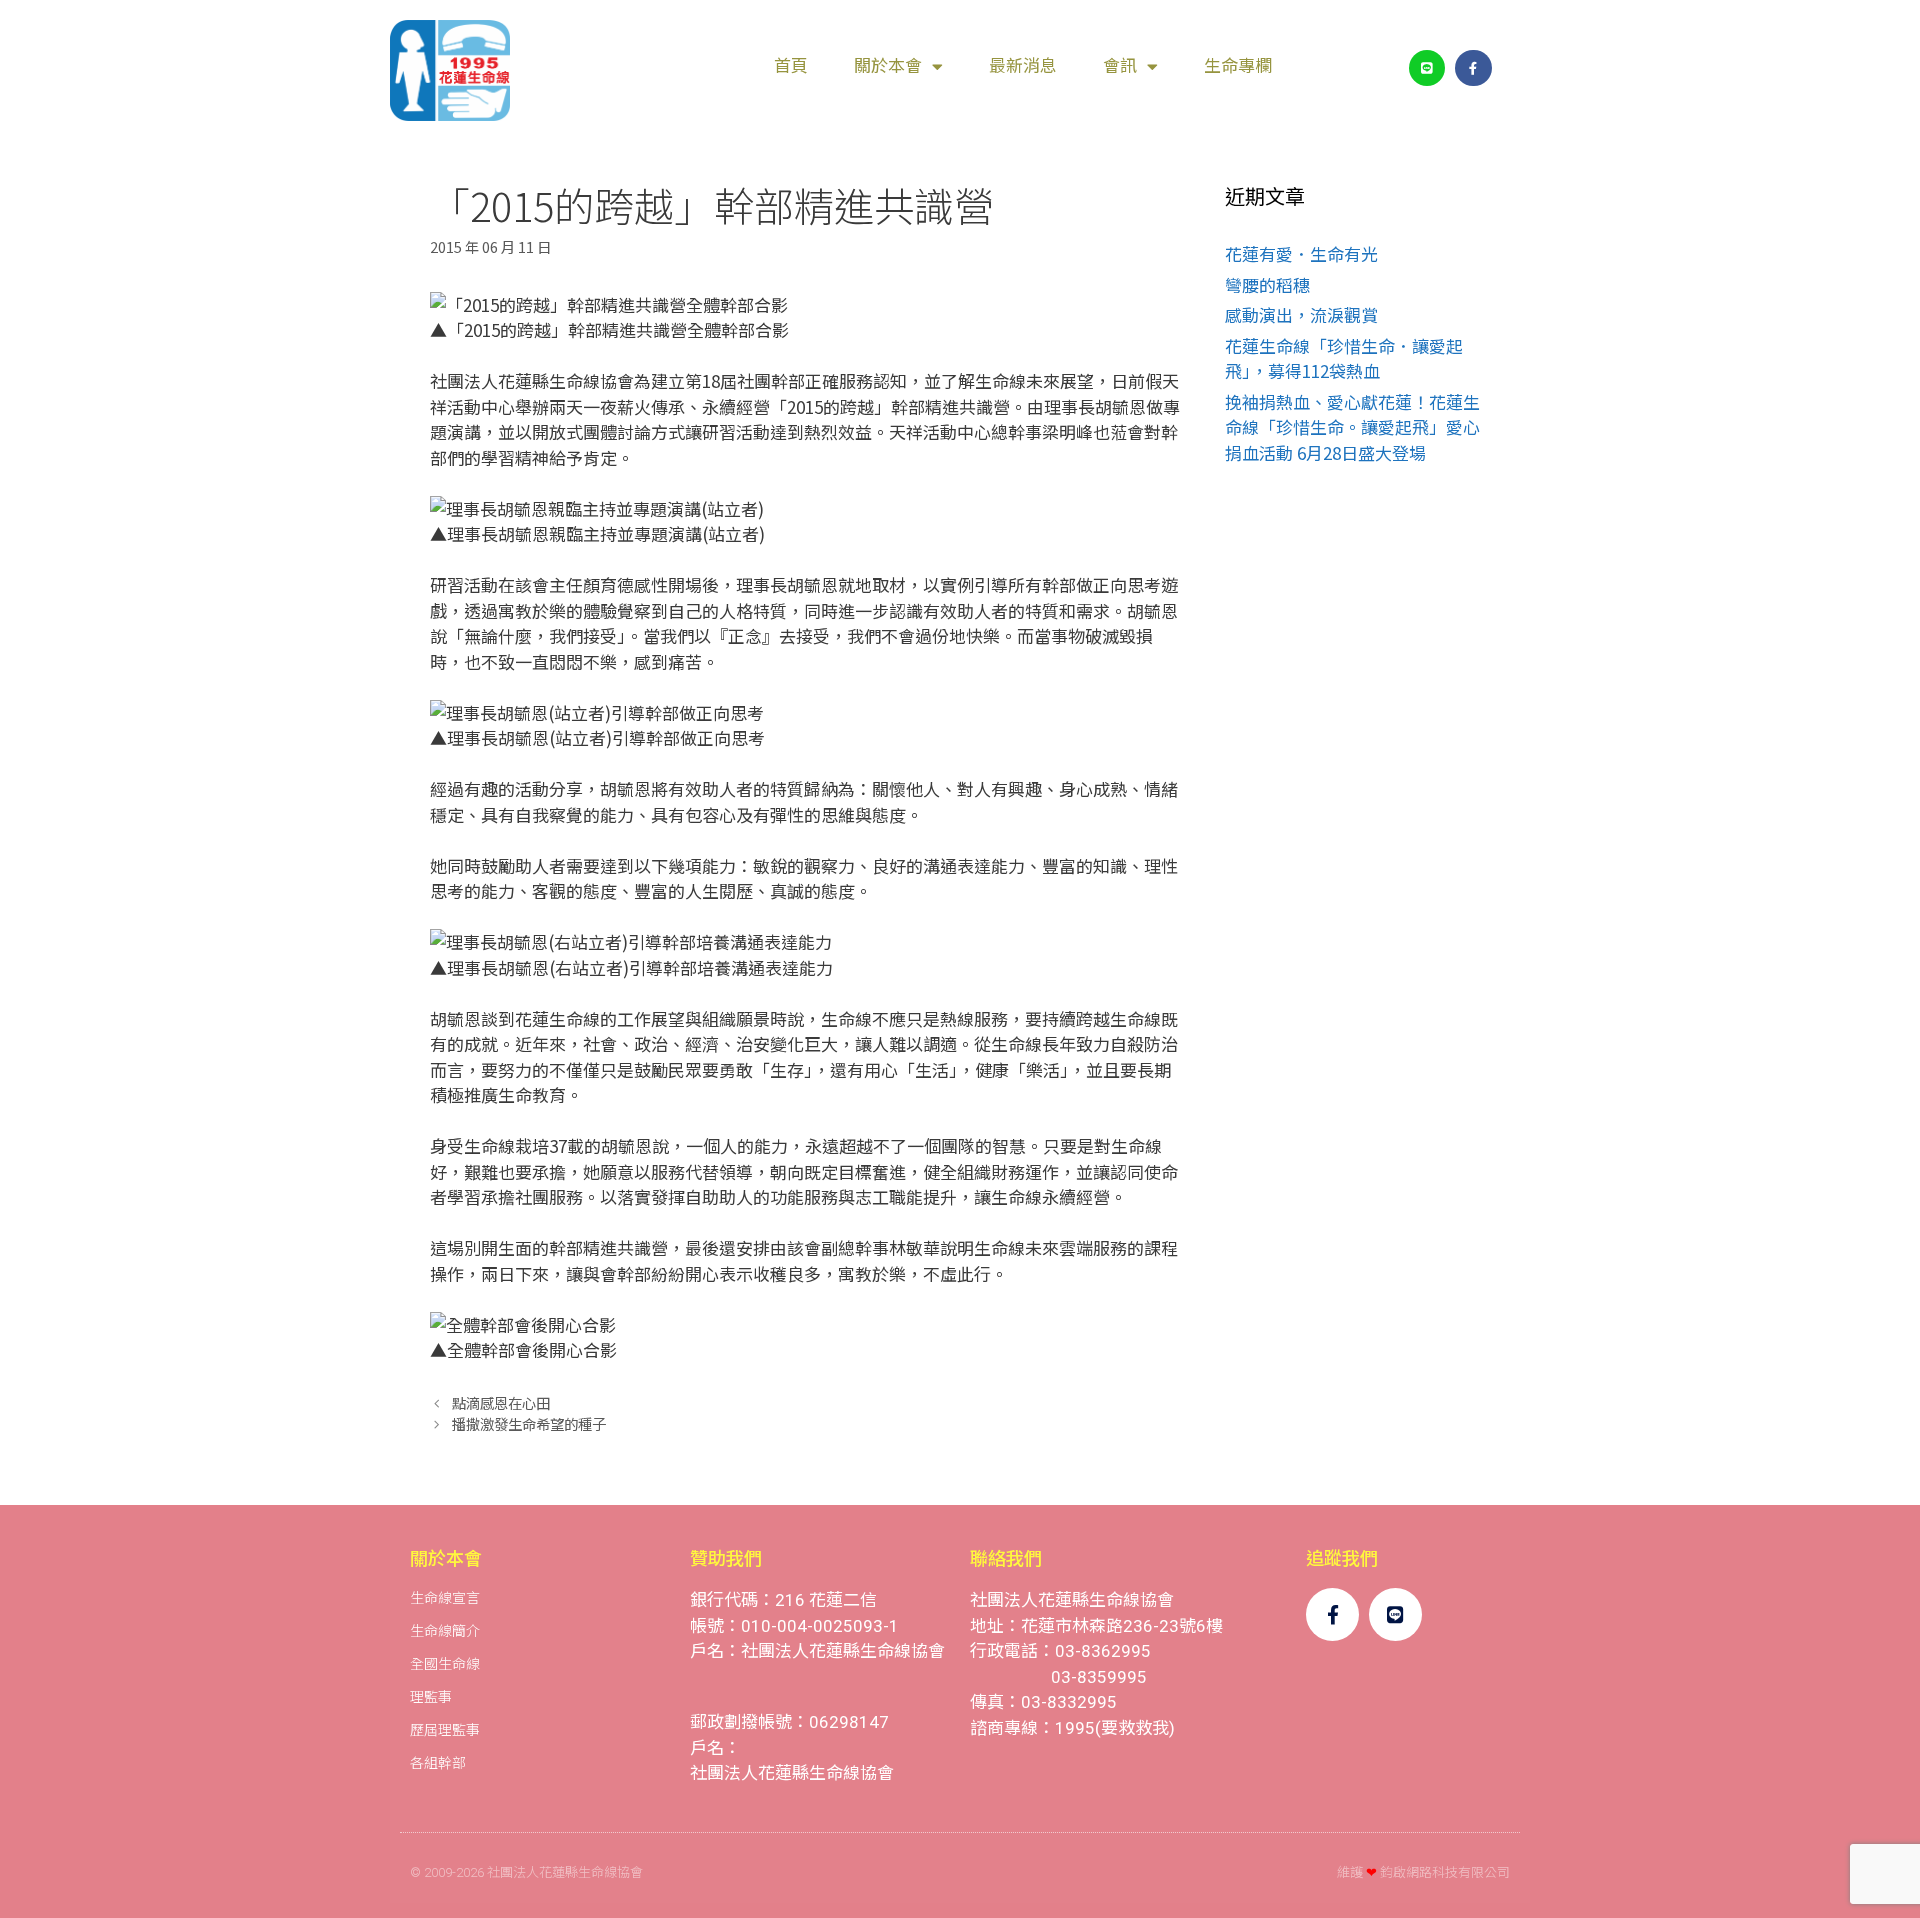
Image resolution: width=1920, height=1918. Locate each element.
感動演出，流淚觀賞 (1301, 314)
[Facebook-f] (1473, 68)
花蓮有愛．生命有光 (1301, 253)
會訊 (1120, 66)
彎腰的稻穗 (1267, 284)
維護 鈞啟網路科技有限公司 (1423, 1872)
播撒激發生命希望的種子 (529, 1423)
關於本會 (888, 66)
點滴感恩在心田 (501, 1402)
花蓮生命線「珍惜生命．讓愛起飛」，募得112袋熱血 (1344, 358)
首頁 (791, 66)
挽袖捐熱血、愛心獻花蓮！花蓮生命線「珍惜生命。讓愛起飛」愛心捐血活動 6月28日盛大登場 (1352, 427)
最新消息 (1023, 66)
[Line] (1427, 68)
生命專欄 (1238, 66)
